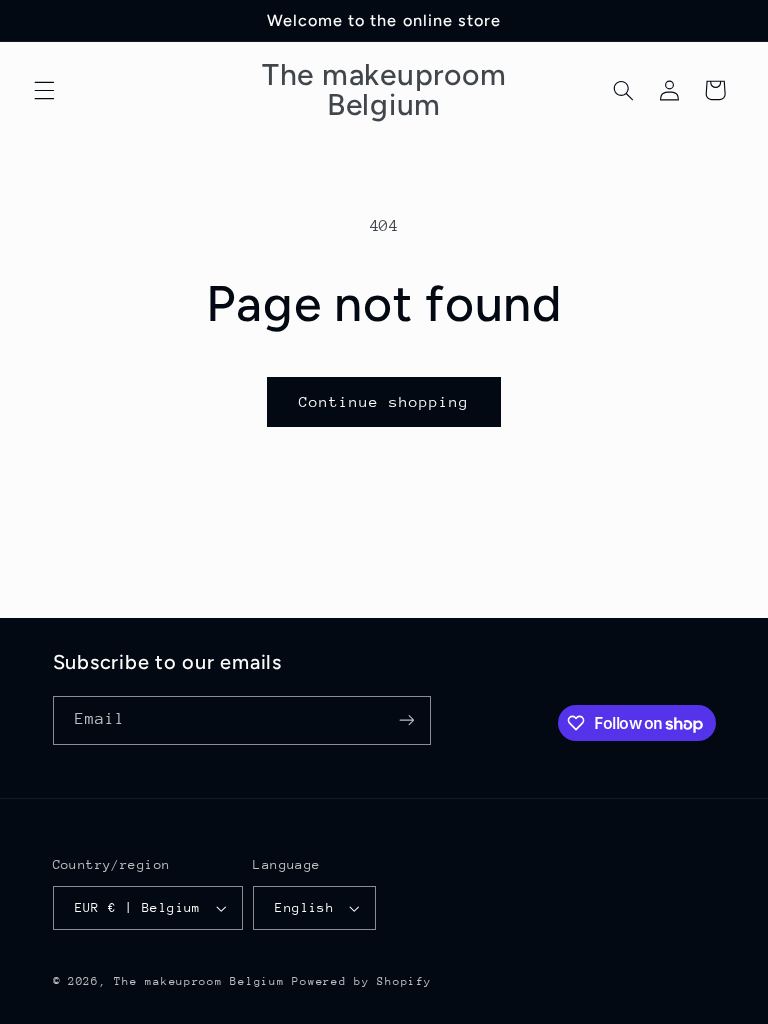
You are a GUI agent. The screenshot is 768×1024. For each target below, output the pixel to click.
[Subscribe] (406, 720)
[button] (44, 90)
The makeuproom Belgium (199, 981)
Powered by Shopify (361, 981)
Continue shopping (384, 401)
